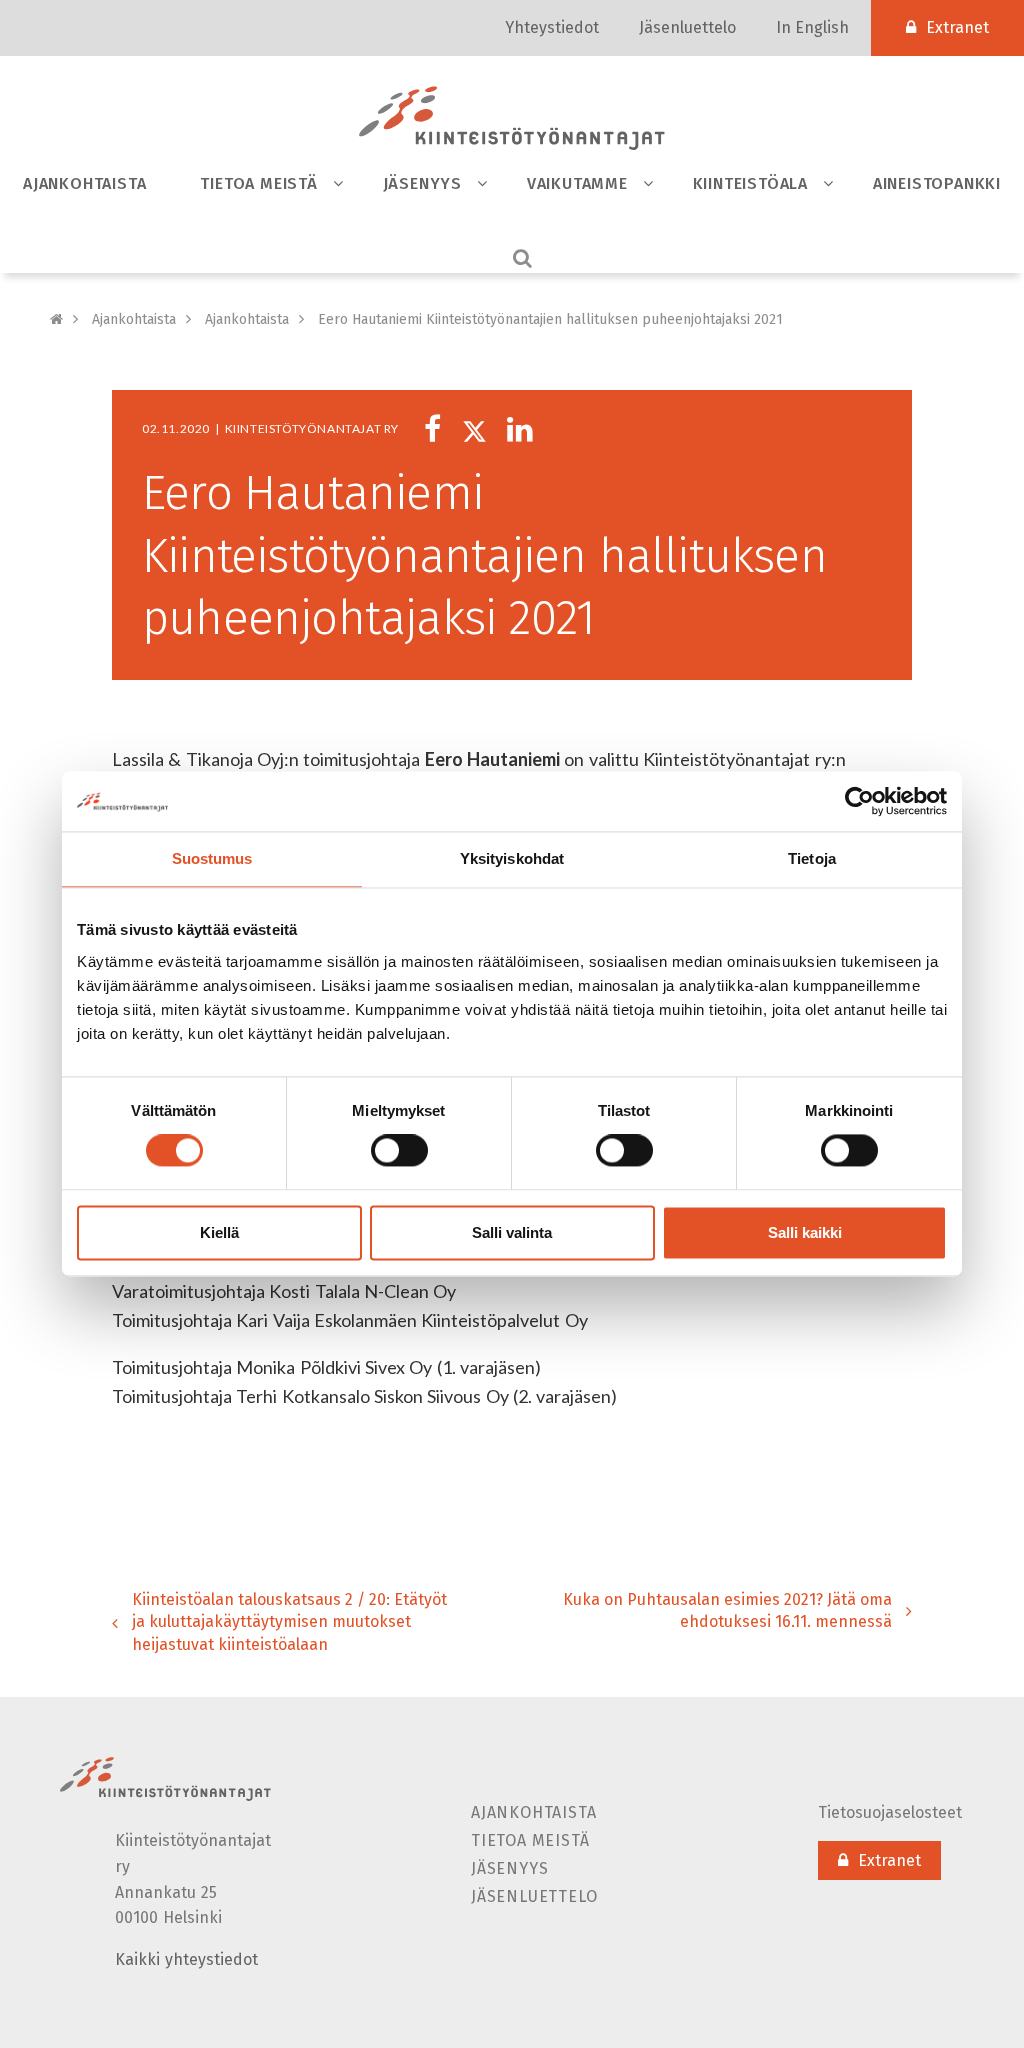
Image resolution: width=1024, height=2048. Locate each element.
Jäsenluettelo (687, 27)
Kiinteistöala (750, 183)
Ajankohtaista (84, 183)
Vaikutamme (577, 183)
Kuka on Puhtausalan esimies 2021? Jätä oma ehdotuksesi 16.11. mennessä (727, 1611)
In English (812, 27)
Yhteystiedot (552, 27)
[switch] (399, 1151)
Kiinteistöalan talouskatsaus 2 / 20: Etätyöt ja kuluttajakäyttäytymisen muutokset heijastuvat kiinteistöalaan (289, 1622)
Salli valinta (512, 1232)
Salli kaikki (805, 1232)
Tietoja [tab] (812, 858)
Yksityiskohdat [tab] (512, 858)
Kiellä (219, 1232)
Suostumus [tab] (212, 858)
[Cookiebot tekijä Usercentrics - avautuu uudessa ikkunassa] (859, 801)
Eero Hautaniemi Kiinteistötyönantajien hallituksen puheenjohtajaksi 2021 (550, 319)
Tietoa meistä (258, 183)
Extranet (957, 27)
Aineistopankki (937, 183)
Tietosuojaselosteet (890, 1812)
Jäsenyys (422, 183)
